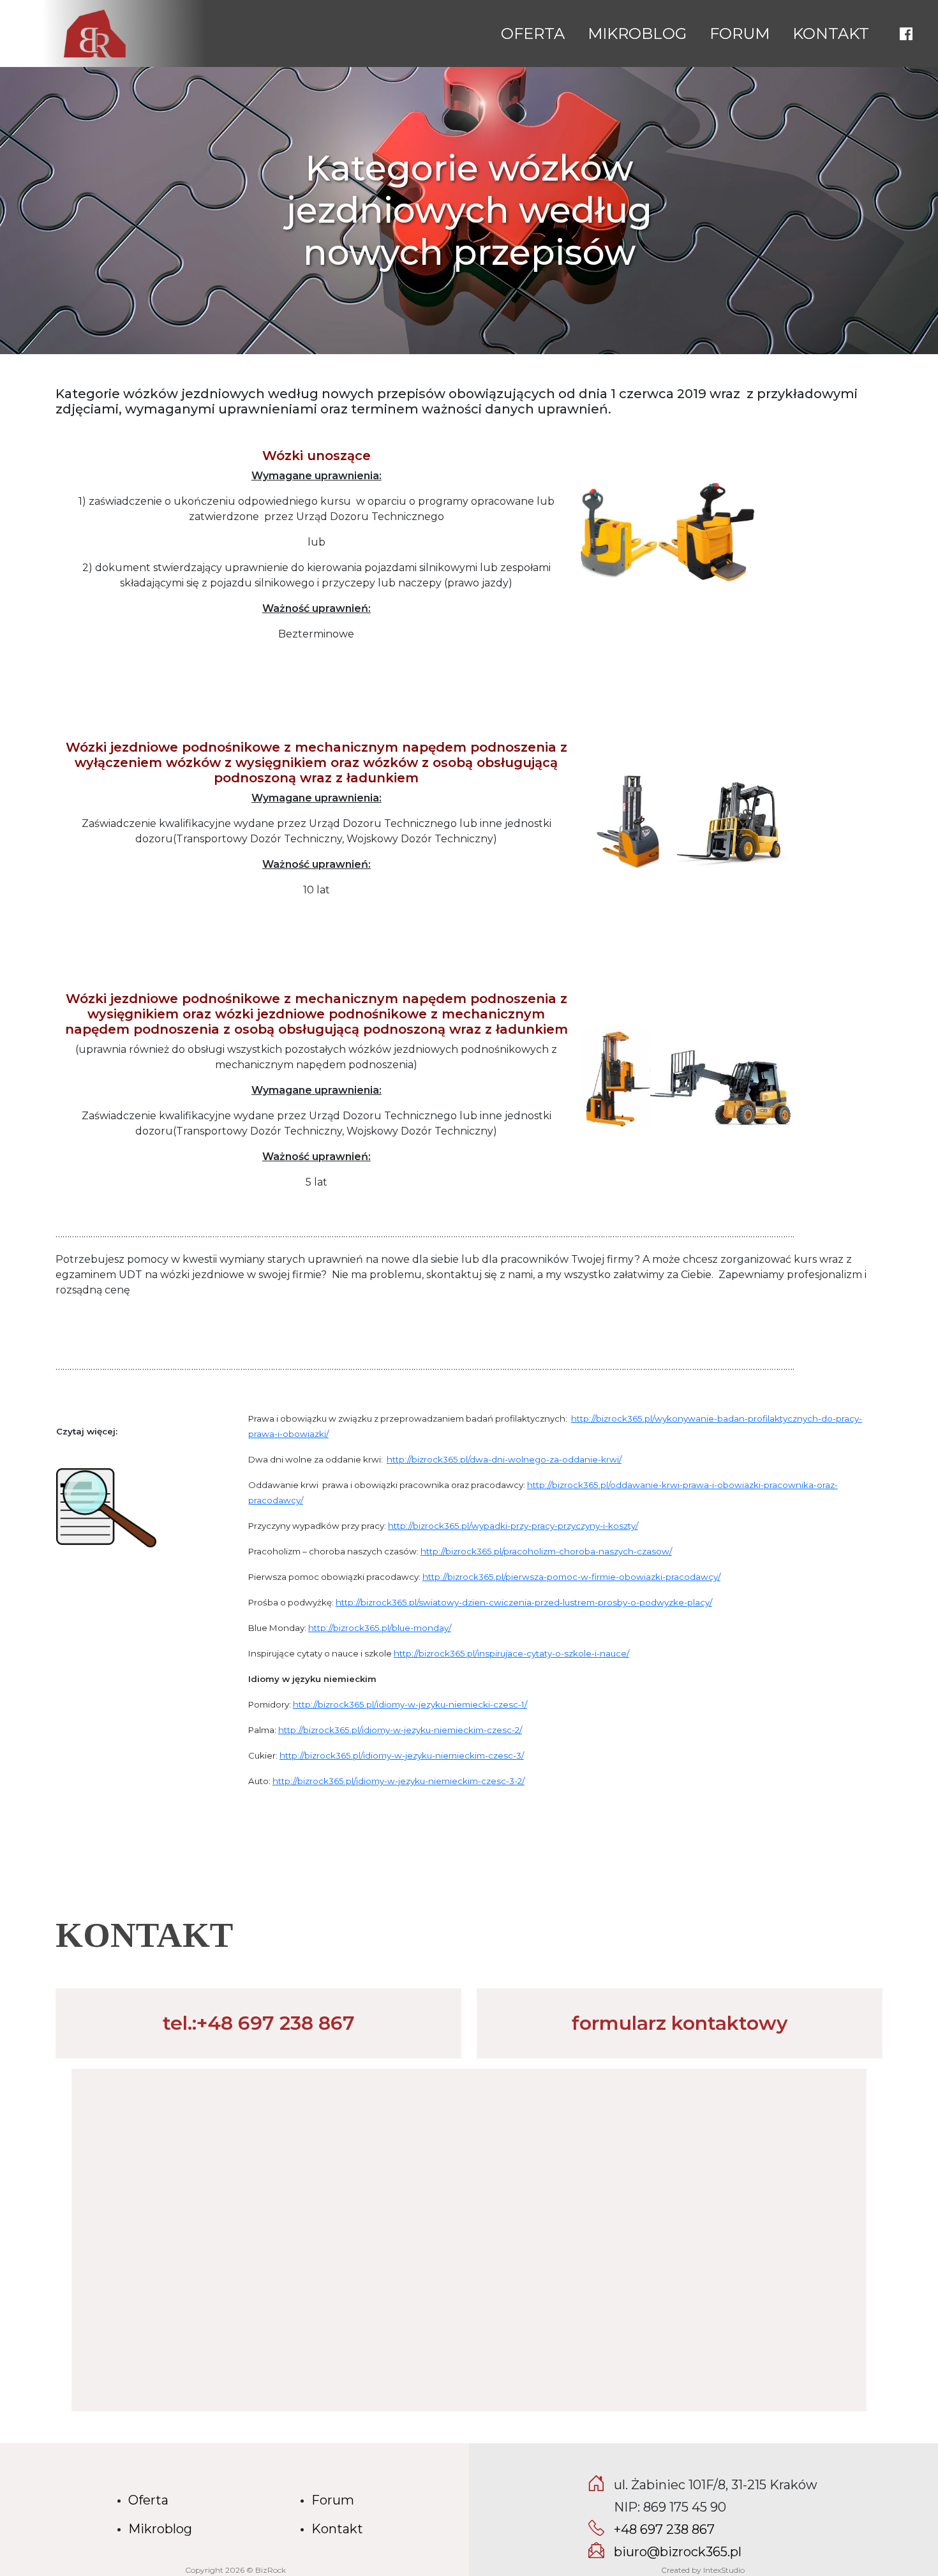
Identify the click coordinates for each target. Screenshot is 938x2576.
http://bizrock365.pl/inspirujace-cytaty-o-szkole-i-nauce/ (511, 1653)
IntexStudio (724, 2570)
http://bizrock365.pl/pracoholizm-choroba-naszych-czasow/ (546, 1551)
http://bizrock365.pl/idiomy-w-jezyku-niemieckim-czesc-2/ (400, 1730)
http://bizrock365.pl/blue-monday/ (380, 1628)
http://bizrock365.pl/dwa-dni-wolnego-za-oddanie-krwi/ (504, 1459)
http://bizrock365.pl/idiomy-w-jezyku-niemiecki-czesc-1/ (410, 1704)
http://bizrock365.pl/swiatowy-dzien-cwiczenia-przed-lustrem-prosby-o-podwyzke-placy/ (524, 1602)
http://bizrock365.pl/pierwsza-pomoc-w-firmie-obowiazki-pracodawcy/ (571, 1577)
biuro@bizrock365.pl (678, 2552)
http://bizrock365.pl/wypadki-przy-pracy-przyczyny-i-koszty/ (513, 1526)
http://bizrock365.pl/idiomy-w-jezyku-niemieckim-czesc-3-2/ (398, 1781)
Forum (740, 34)
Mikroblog (637, 34)
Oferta (533, 34)
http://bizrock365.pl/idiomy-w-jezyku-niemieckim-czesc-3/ (402, 1755)
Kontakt (831, 34)
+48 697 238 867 (664, 2529)
